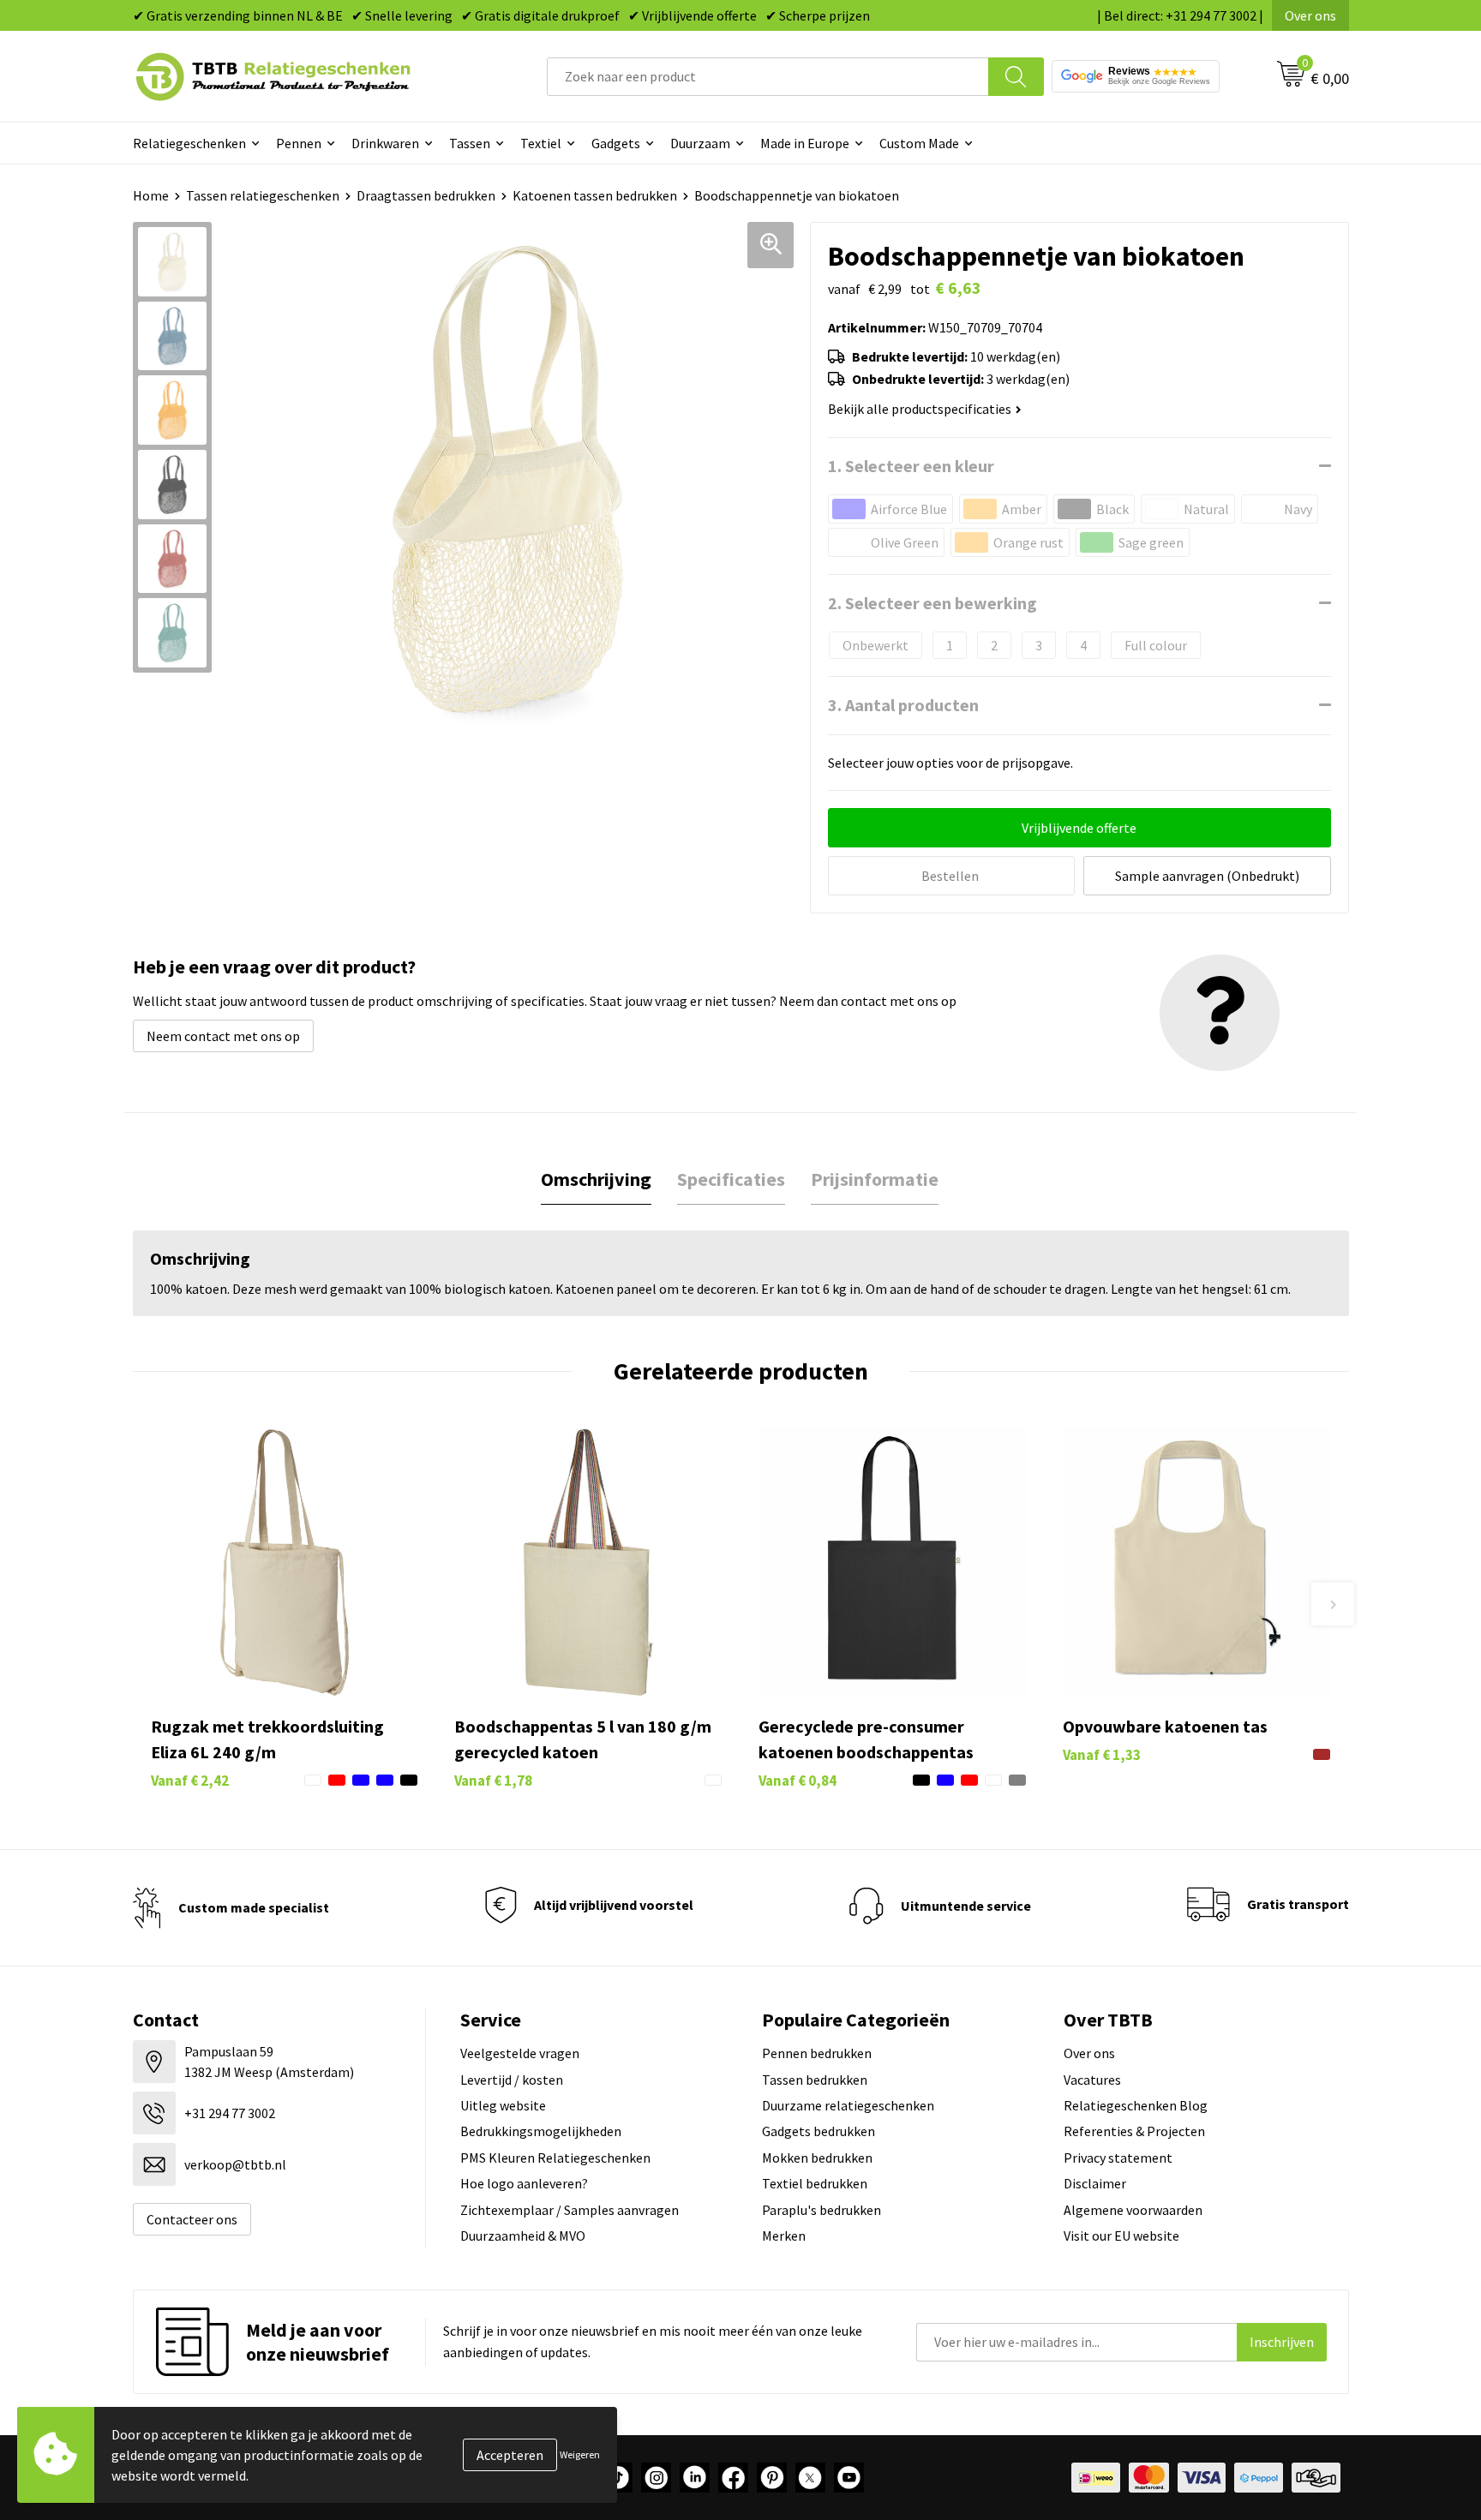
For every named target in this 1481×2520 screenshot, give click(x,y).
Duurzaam (700, 143)
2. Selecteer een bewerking (932, 603)
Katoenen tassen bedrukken (595, 195)
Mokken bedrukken (817, 2158)
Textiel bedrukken (815, 2183)
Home (151, 195)
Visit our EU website (1121, 2236)
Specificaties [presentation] (731, 1179)
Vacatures (1092, 2080)
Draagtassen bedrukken (426, 195)
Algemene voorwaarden (1133, 2210)
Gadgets (616, 143)
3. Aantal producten (903, 705)
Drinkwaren (385, 143)
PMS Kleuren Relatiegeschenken (555, 2158)
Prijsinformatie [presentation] (875, 1179)
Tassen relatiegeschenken (263, 195)
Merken (784, 2236)
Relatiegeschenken (189, 143)
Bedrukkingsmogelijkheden (541, 2131)
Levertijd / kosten (512, 2080)
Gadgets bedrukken (818, 2131)
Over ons (1310, 15)
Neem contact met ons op (223, 1036)
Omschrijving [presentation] (596, 1179)
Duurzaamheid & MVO (523, 2236)
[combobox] (768, 77)
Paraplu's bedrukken (821, 2210)
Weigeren (580, 2454)
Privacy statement (1118, 2158)
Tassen (470, 143)
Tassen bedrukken (815, 2080)
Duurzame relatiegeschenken (848, 2105)
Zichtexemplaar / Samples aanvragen (570, 2210)
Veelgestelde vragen (520, 2053)
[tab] (596, 1179)
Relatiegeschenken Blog (1136, 2105)
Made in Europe (805, 143)
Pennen (299, 143)
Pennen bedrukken (817, 2053)
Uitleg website (503, 2105)
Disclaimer (1095, 2183)
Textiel (541, 143)
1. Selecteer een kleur (911, 466)
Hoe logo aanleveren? (524, 2183)
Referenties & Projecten (1134, 2131)
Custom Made (919, 143)
